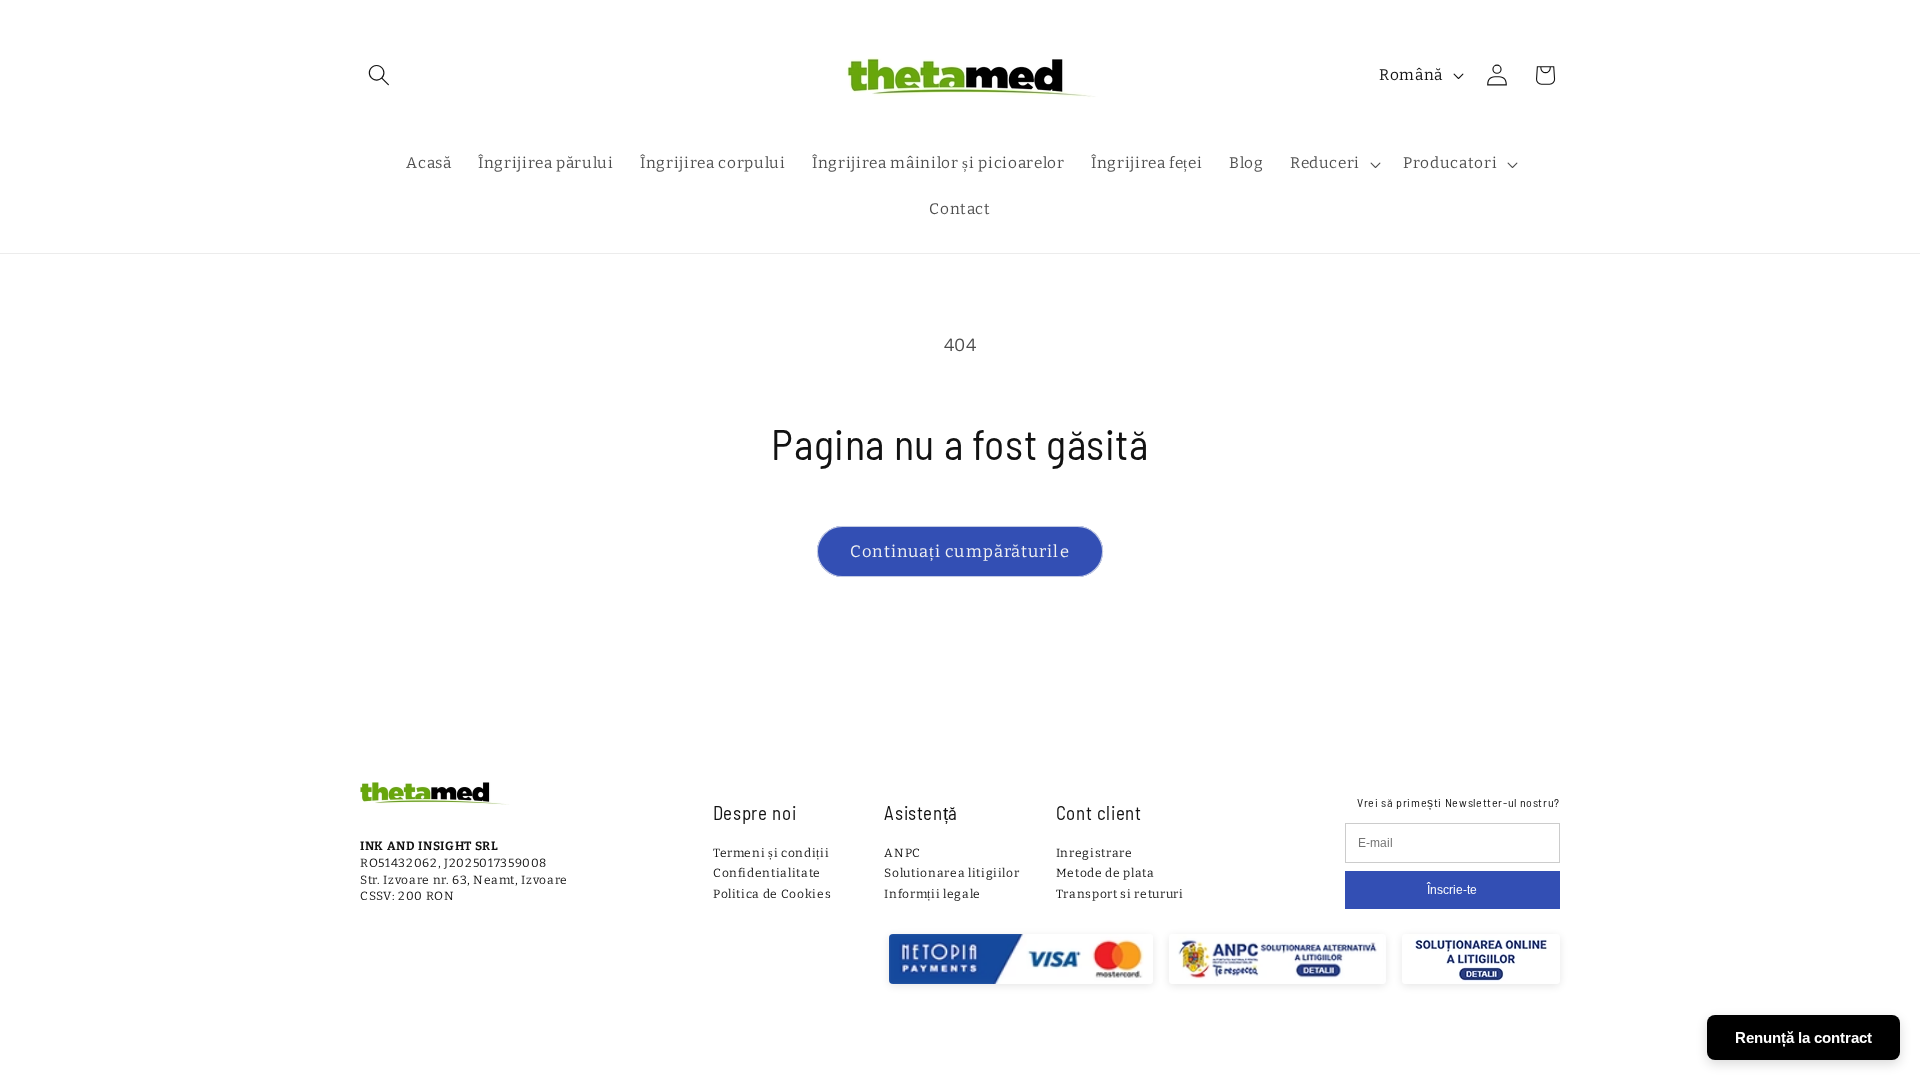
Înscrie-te (1452, 890)
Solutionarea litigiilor (951, 873)
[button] (379, 75)
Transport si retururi (1120, 894)
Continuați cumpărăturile (959, 551)
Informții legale (932, 894)
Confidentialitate (767, 873)
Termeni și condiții (771, 853)
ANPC (902, 853)
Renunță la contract (1803, 1037)
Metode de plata (1105, 873)
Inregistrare (1094, 853)
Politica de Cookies (772, 894)
